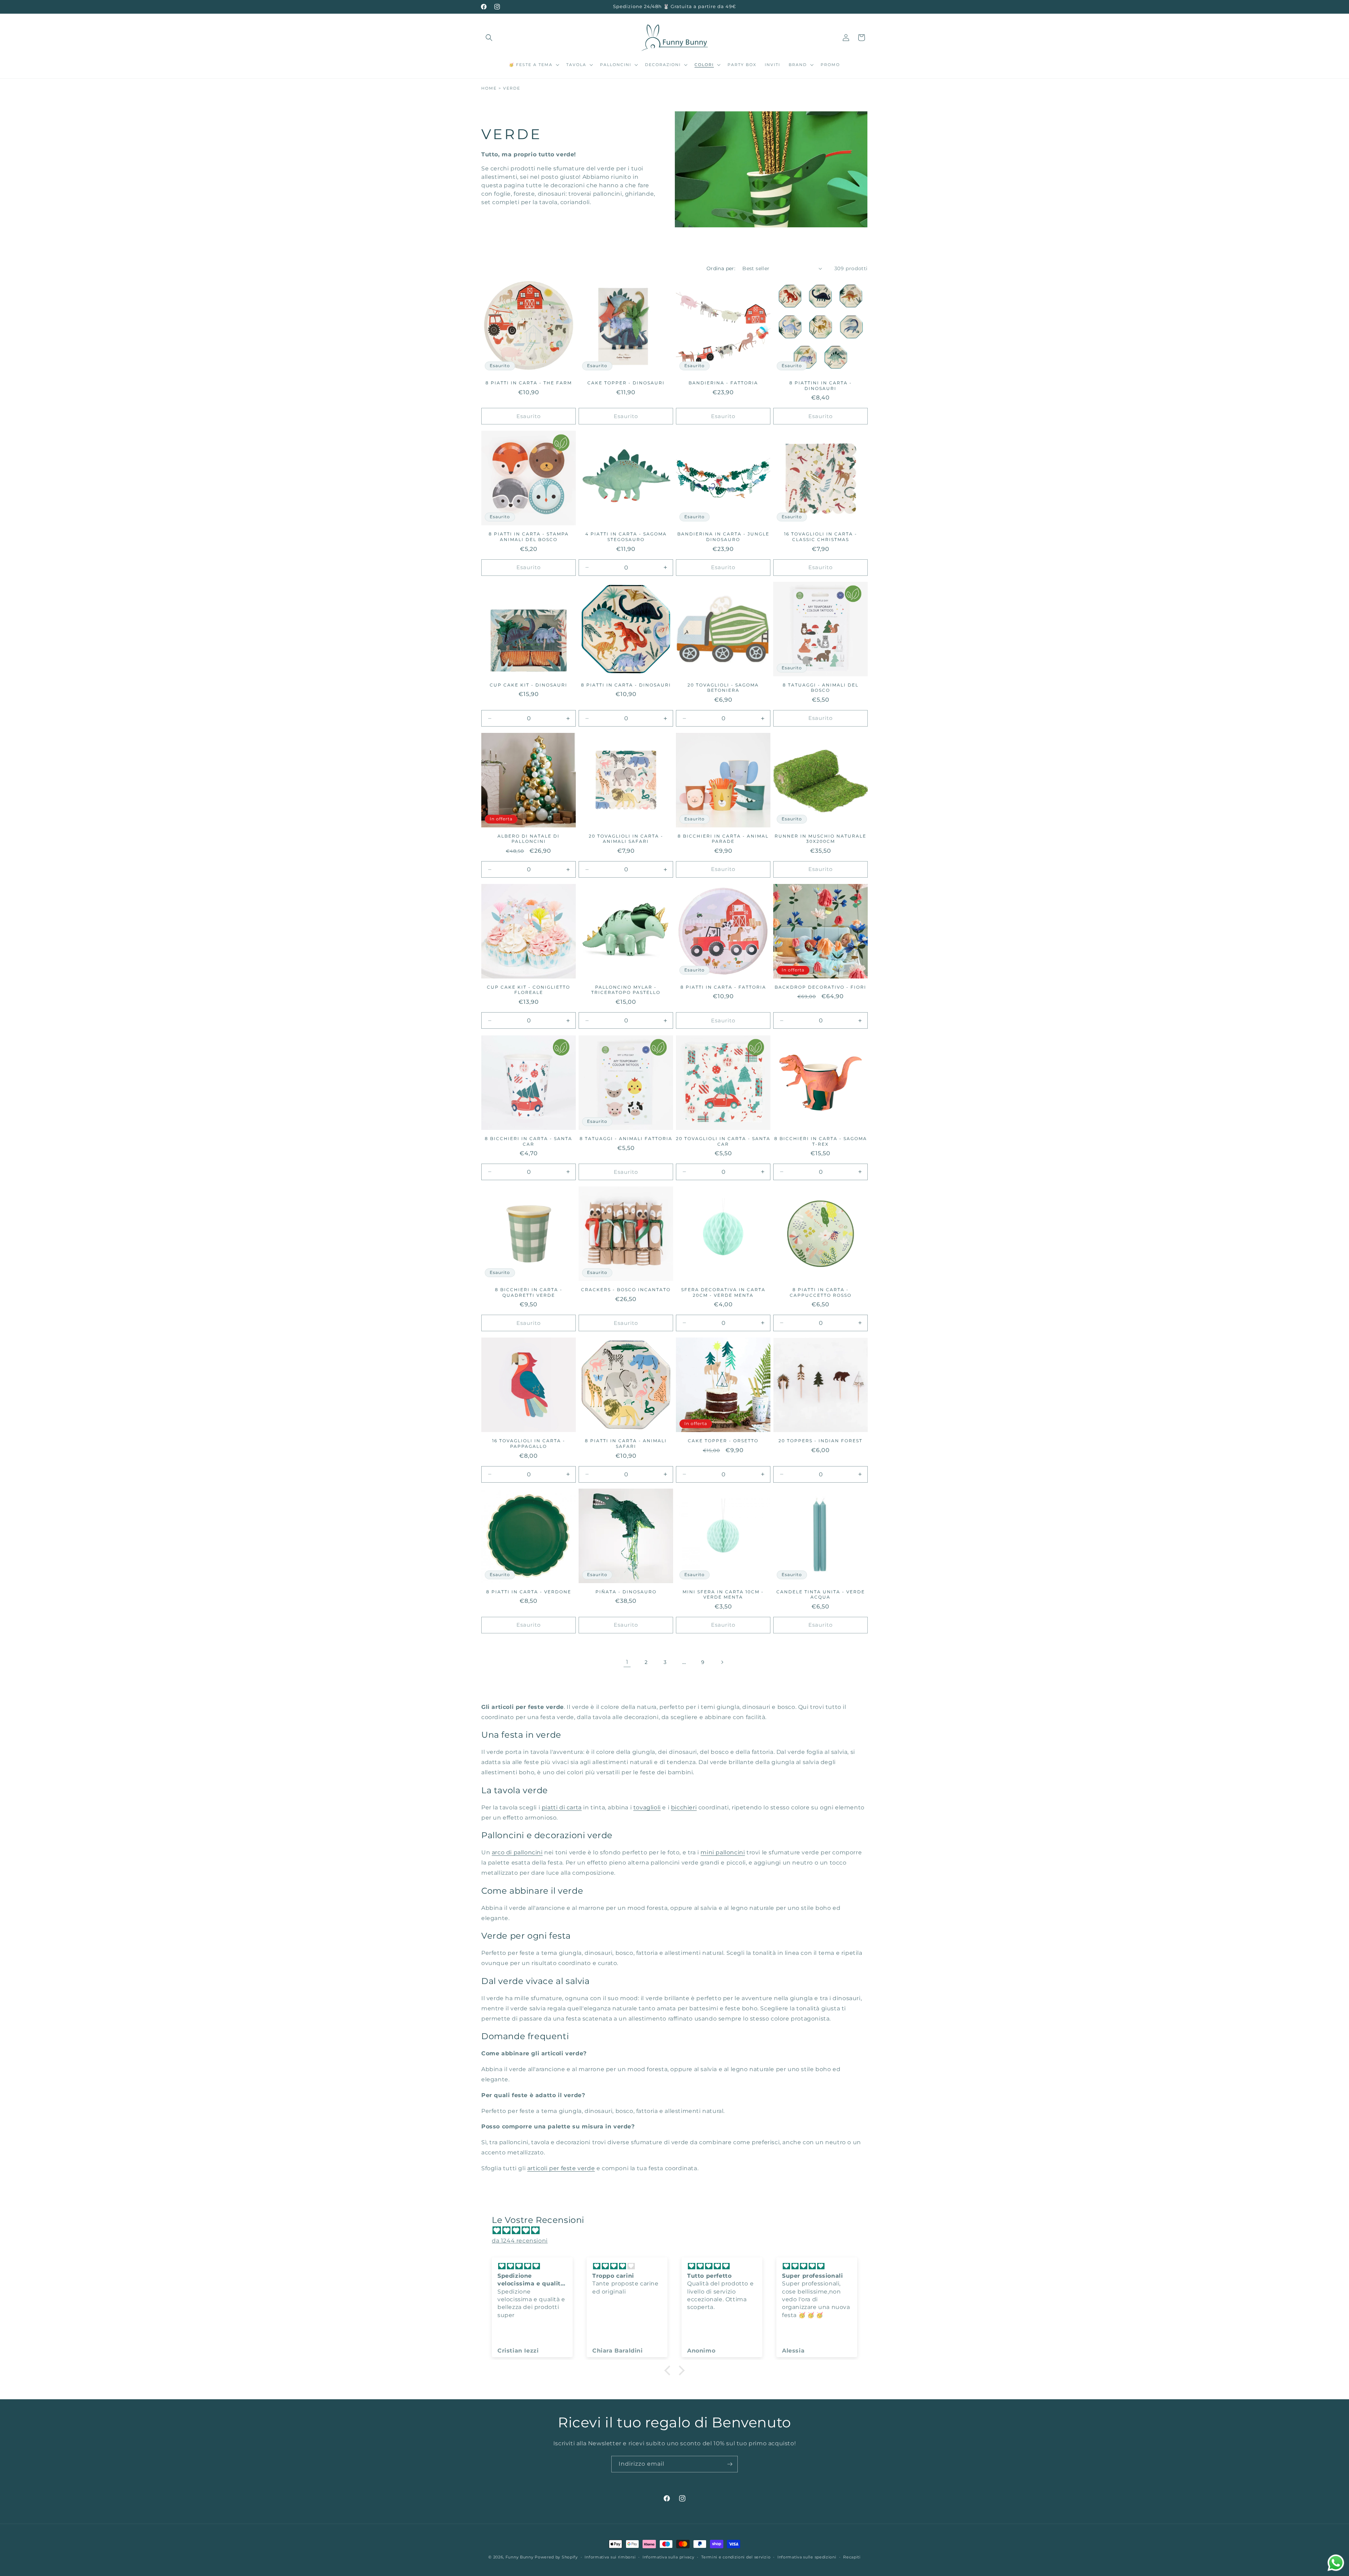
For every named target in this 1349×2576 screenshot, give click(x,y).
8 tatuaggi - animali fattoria (626, 1139)
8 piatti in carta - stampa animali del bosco (529, 537)
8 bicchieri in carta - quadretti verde (529, 1292)
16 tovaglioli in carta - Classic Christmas (821, 537)
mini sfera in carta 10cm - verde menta (723, 1595)
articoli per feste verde (561, 2168)
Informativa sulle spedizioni (807, 2557)
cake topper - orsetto (723, 1441)
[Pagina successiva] (722, 1662)
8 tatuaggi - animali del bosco (821, 688)
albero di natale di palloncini (529, 839)
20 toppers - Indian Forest (820, 1441)
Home (489, 88)
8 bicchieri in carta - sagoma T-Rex (821, 1141)
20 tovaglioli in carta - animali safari (626, 839)
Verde (512, 88)
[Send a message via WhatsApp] (1336, 2563)
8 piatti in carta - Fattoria (723, 987)
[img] (678, 2231)
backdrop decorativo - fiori (820, 987)
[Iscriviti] (730, 2464)
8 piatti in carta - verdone (529, 1592)
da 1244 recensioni (520, 2241)
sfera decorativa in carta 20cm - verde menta (723, 1292)
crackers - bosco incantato (626, 1290)
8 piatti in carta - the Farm (529, 383)
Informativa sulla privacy (669, 2557)
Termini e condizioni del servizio (736, 2557)
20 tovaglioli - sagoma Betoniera (723, 688)
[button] (489, 38)
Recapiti (852, 2557)
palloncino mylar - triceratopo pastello (626, 990)
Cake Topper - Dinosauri (626, 383)
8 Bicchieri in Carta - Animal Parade (723, 839)
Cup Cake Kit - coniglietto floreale (529, 990)
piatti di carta (562, 1807)
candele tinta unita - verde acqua (821, 1595)
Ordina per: (721, 268)
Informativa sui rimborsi (610, 2557)
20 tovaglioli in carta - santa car (723, 1141)
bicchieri (684, 1807)
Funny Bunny (520, 2557)
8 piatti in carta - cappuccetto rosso (821, 1292)
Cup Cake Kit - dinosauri (529, 685)
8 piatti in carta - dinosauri (626, 685)
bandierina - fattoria (723, 383)
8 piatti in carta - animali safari (626, 1443)
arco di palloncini (517, 1853)
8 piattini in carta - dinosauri (821, 386)
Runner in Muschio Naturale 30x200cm (820, 839)
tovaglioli (647, 1807)
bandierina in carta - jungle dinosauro (723, 537)
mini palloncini (723, 1853)
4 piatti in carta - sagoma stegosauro (626, 537)
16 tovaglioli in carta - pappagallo (529, 1443)
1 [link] (627, 1662)
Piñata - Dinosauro (626, 1592)
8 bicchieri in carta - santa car (529, 1141)
